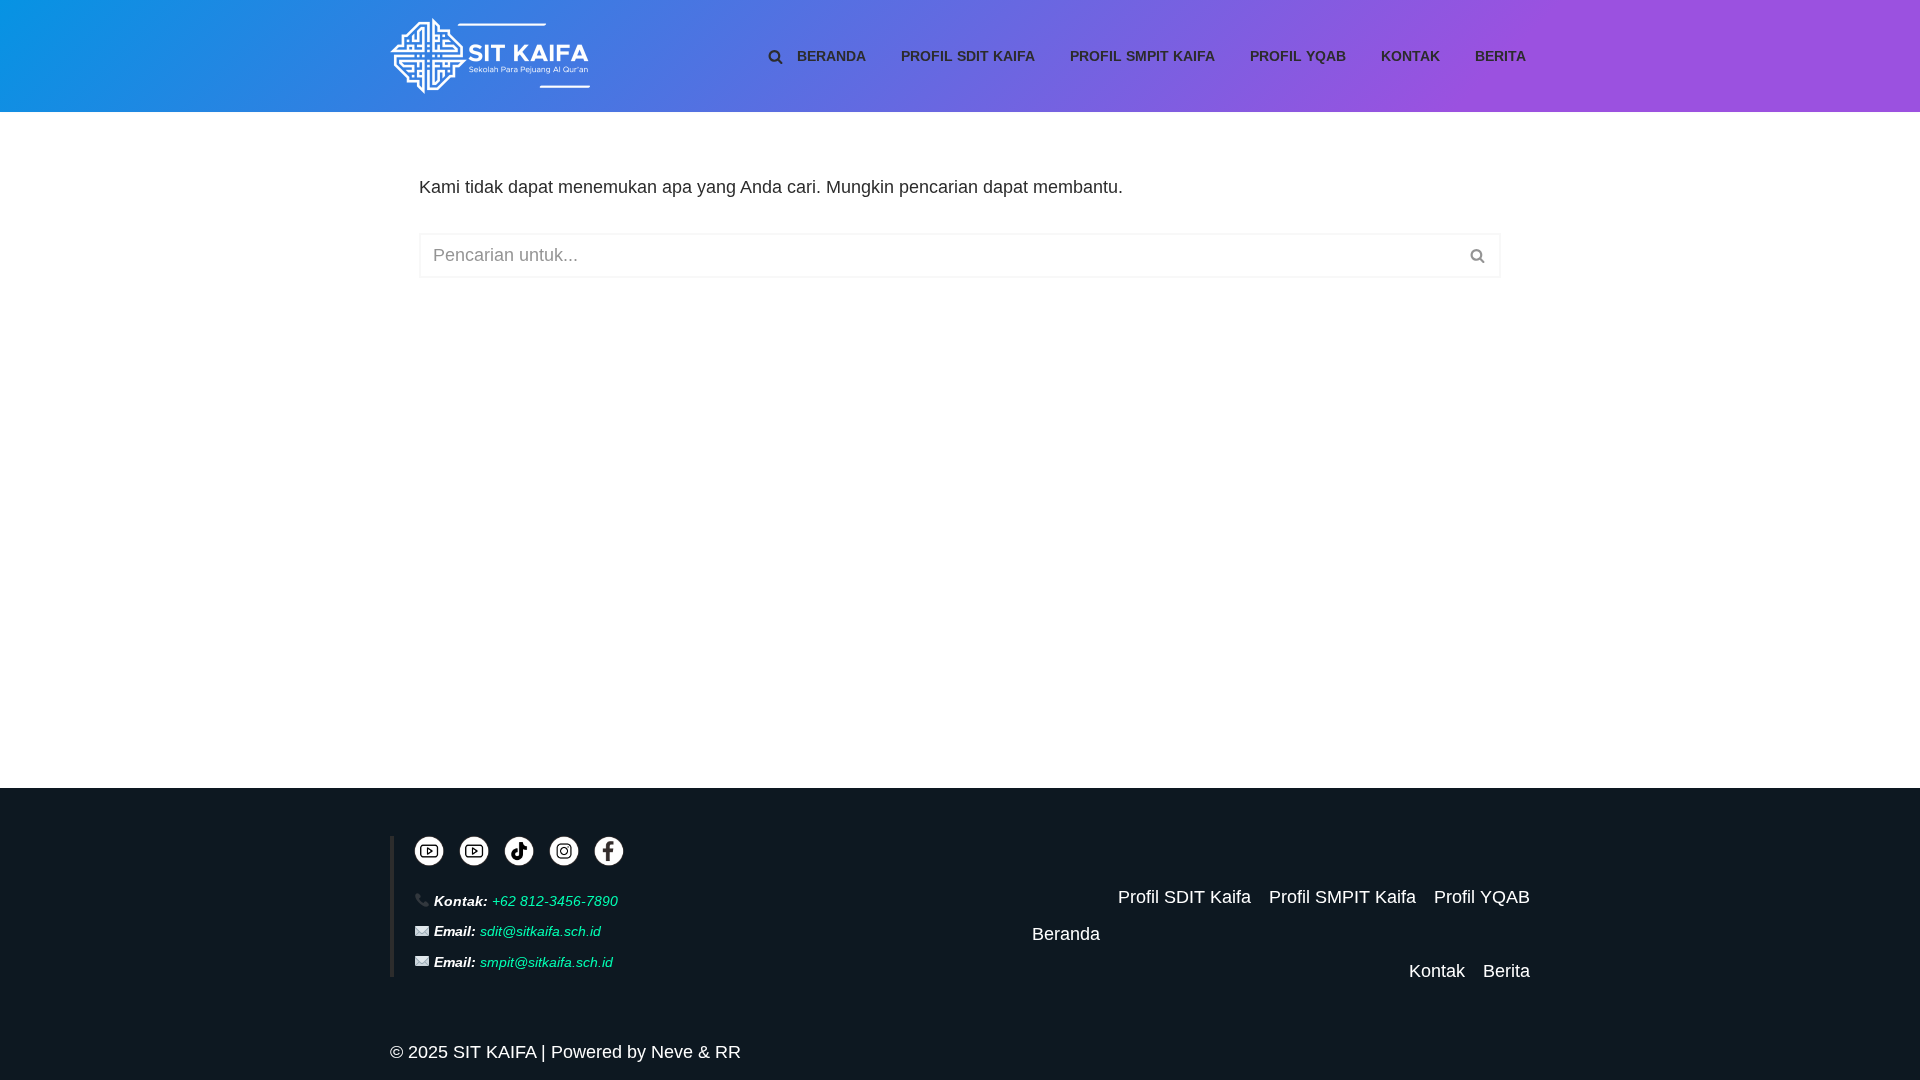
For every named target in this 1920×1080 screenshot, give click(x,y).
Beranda (831, 56)
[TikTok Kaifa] (519, 856)
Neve (672, 1052)
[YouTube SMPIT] (474, 855)
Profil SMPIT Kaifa (1142, 56)
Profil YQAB (1298, 56)
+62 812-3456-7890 (555, 901)
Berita (1500, 56)
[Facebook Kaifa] (609, 856)
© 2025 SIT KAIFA (465, 1052)
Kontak (1410, 56)
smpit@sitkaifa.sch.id (546, 962)
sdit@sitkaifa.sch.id (540, 931)
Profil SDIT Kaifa (968, 56)
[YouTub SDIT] (429, 855)
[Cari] (775, 56)
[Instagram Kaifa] (564, 855)
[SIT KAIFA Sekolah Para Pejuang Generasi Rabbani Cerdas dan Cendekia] (495, 56)
